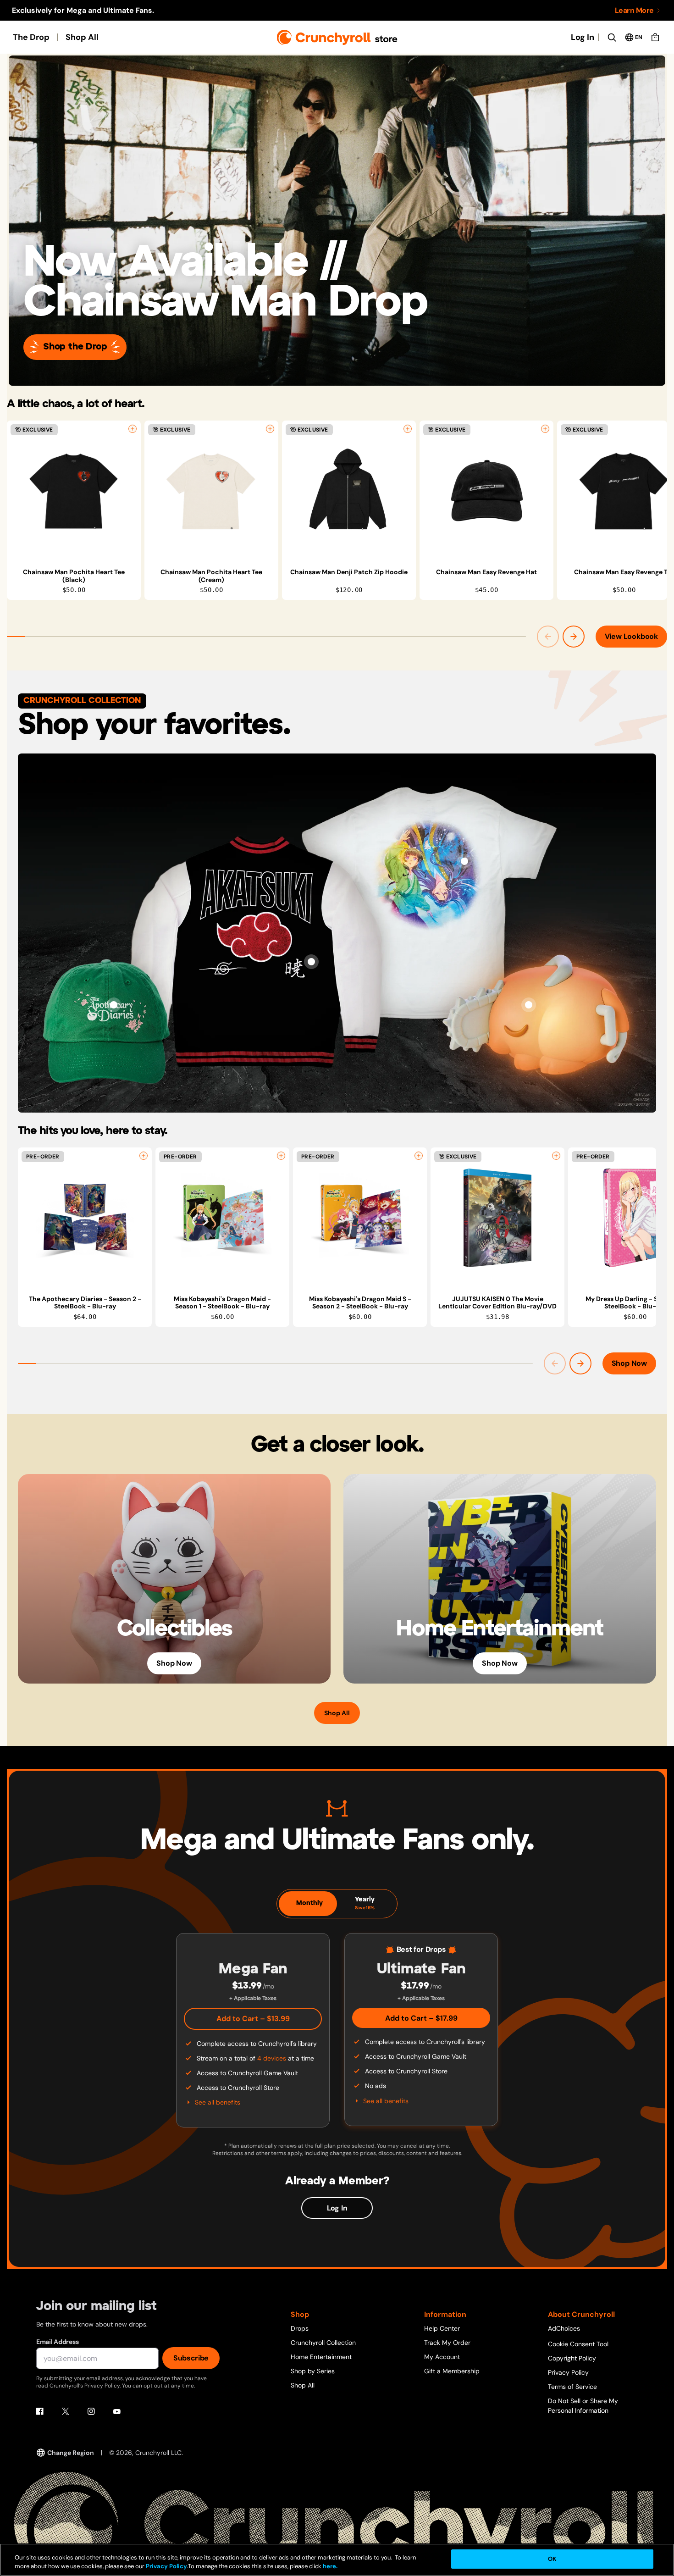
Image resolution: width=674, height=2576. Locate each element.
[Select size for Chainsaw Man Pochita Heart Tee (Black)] (133, 429)
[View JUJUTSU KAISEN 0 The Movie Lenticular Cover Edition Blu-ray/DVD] (497, 1218)
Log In (583, 37)
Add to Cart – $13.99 (253, 2019)
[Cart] (655, 37)
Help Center (442, 2328)
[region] (337, 510)
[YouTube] (117, 2411)
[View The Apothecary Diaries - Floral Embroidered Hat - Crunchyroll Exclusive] (114, 1005)
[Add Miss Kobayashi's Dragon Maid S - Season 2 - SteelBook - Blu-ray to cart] (419, 1156)
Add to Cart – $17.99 (421, 2018)
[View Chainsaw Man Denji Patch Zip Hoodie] (349, 491)
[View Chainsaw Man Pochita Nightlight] (529, 1005)
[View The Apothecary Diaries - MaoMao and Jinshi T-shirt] (464, 861)
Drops (300, 2328)
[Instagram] (91, 2411)
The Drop (31, 37)
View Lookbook (631, 636)
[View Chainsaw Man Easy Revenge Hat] (486, 491)
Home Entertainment (321, 2357)
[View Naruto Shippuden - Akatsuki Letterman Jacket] (311, 962)
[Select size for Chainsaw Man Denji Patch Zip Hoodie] (408, 429)
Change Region (71, 2453)
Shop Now (629, 1363)
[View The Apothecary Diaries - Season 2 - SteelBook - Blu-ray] (85, 1218)
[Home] (337, 37)
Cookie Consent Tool (578, 2344)
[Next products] (574, 637)
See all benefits (218, 2102)
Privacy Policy (568, 2372)
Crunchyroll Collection (323, 2343)
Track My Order (447, 2343)
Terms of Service (572, 2387)
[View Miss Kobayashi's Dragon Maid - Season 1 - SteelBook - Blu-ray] (222, 1218)
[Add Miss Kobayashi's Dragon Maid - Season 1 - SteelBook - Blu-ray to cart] (281, 1156)
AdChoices (564, 2328)
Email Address (57, 2342)
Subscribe (191, 2358)
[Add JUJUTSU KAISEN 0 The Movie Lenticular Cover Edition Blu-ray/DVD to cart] (556, 1156)
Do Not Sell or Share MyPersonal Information (583, 2406)
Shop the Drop (75, 347)
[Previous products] (548, 637)
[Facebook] (40, 2411)
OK (552, 2559)
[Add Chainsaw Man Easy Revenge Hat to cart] (545, 429)
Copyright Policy (572, 2358)
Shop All (82, 37)
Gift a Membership (452, 2371)
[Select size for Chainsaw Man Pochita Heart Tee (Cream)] (270, 429)
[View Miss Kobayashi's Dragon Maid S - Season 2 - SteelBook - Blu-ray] (360, 1218)
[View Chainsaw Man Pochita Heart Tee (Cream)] (211, 491)
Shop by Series (313, 2371)
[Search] (612, 37)
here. (329, 2567)
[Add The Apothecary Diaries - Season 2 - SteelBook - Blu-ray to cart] (144, 1156)
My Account (442, 2357)
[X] (66, 2411)
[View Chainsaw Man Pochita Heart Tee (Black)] (74, 491)
